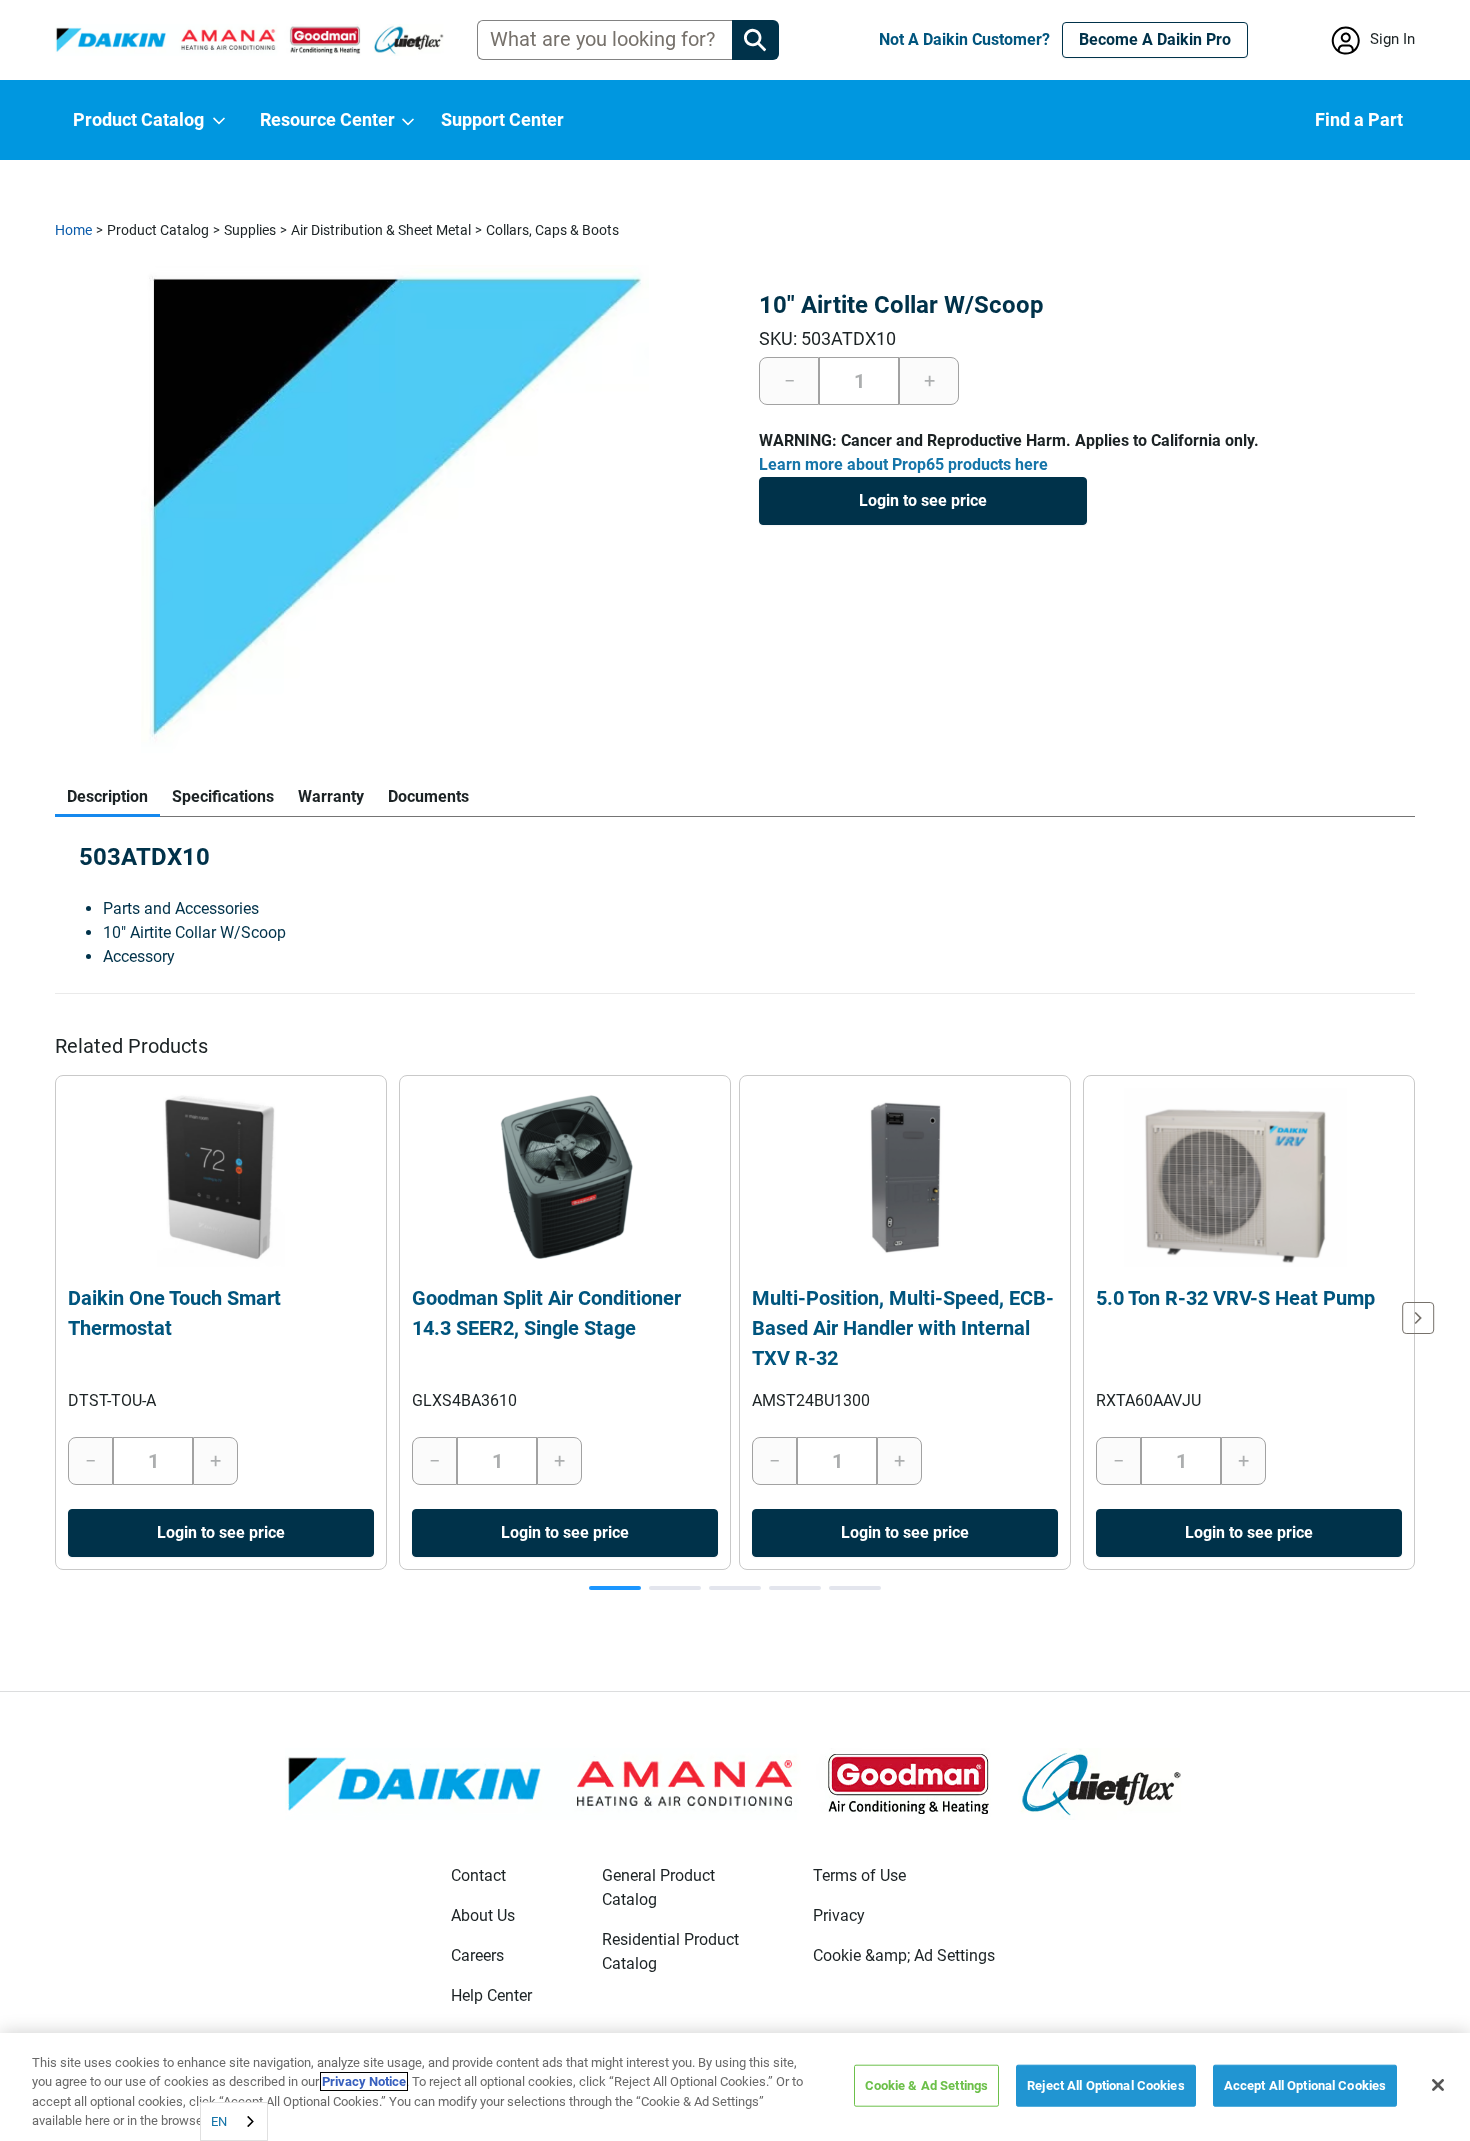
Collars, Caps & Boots (552, 230)
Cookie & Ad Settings (927, 2085)
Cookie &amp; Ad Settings (904, 1955)
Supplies (250, 230)
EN (219, 2121)
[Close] (1438, 2085)
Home (73, 230)
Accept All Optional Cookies (1305, 2085)
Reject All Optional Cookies (1106, 2085)
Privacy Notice (364, 2081)
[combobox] (234, 2121)
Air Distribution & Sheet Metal (381, 230)
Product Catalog (158, 230)
